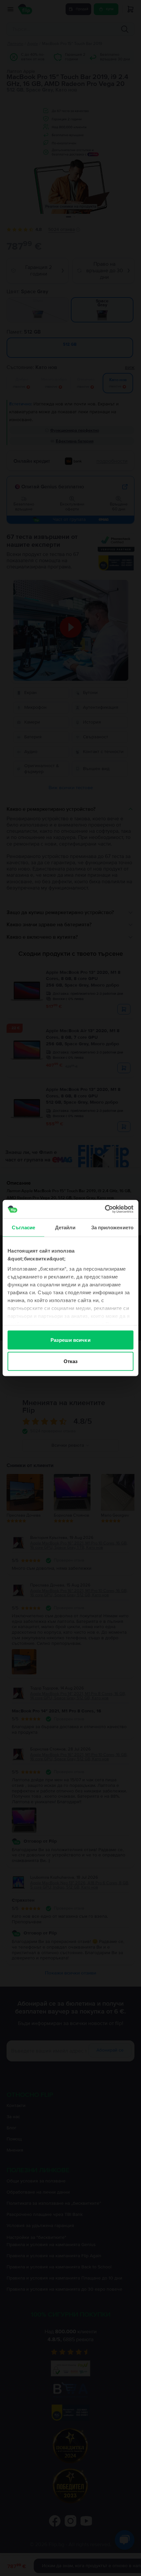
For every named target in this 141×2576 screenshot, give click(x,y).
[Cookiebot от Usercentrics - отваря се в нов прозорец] (105, 1209)
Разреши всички (70, 1340)
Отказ (71, 1361)
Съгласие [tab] (24, 1227)
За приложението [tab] (112, 1227)
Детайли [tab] (65, 1227)
